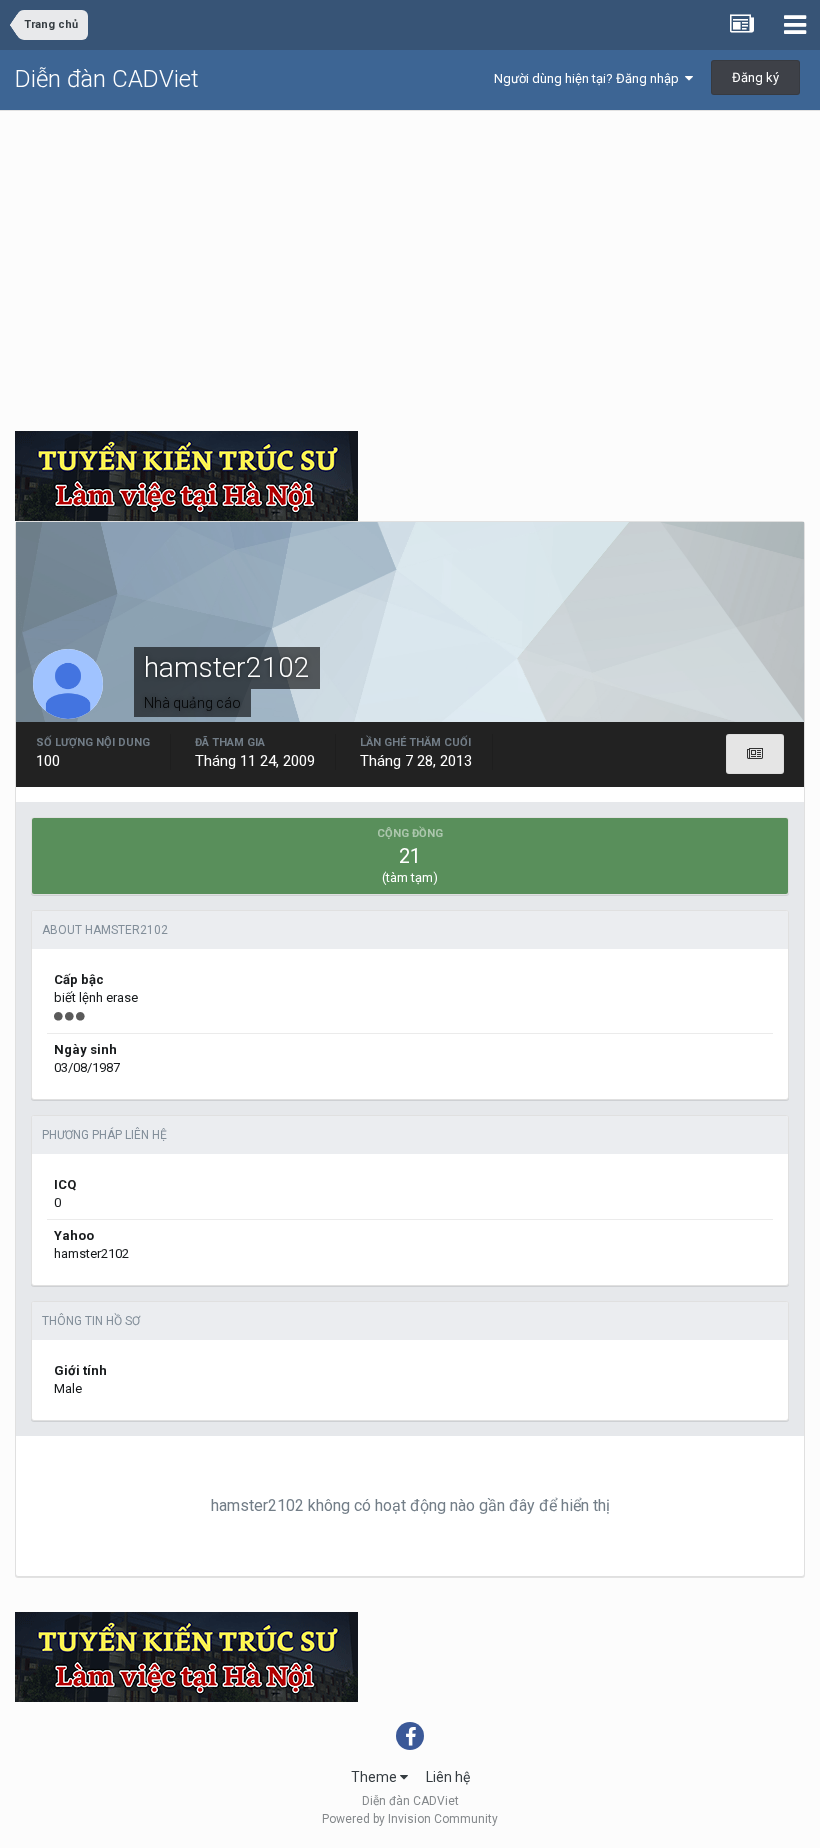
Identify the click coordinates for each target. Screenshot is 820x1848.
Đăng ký (755, 77)
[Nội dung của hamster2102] (755, 754)
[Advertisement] (410, 261)
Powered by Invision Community (410, 1819)
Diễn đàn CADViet (107, 79)
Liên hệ (448, 1777)
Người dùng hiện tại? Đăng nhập (589, 78)
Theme (375, 1777)
